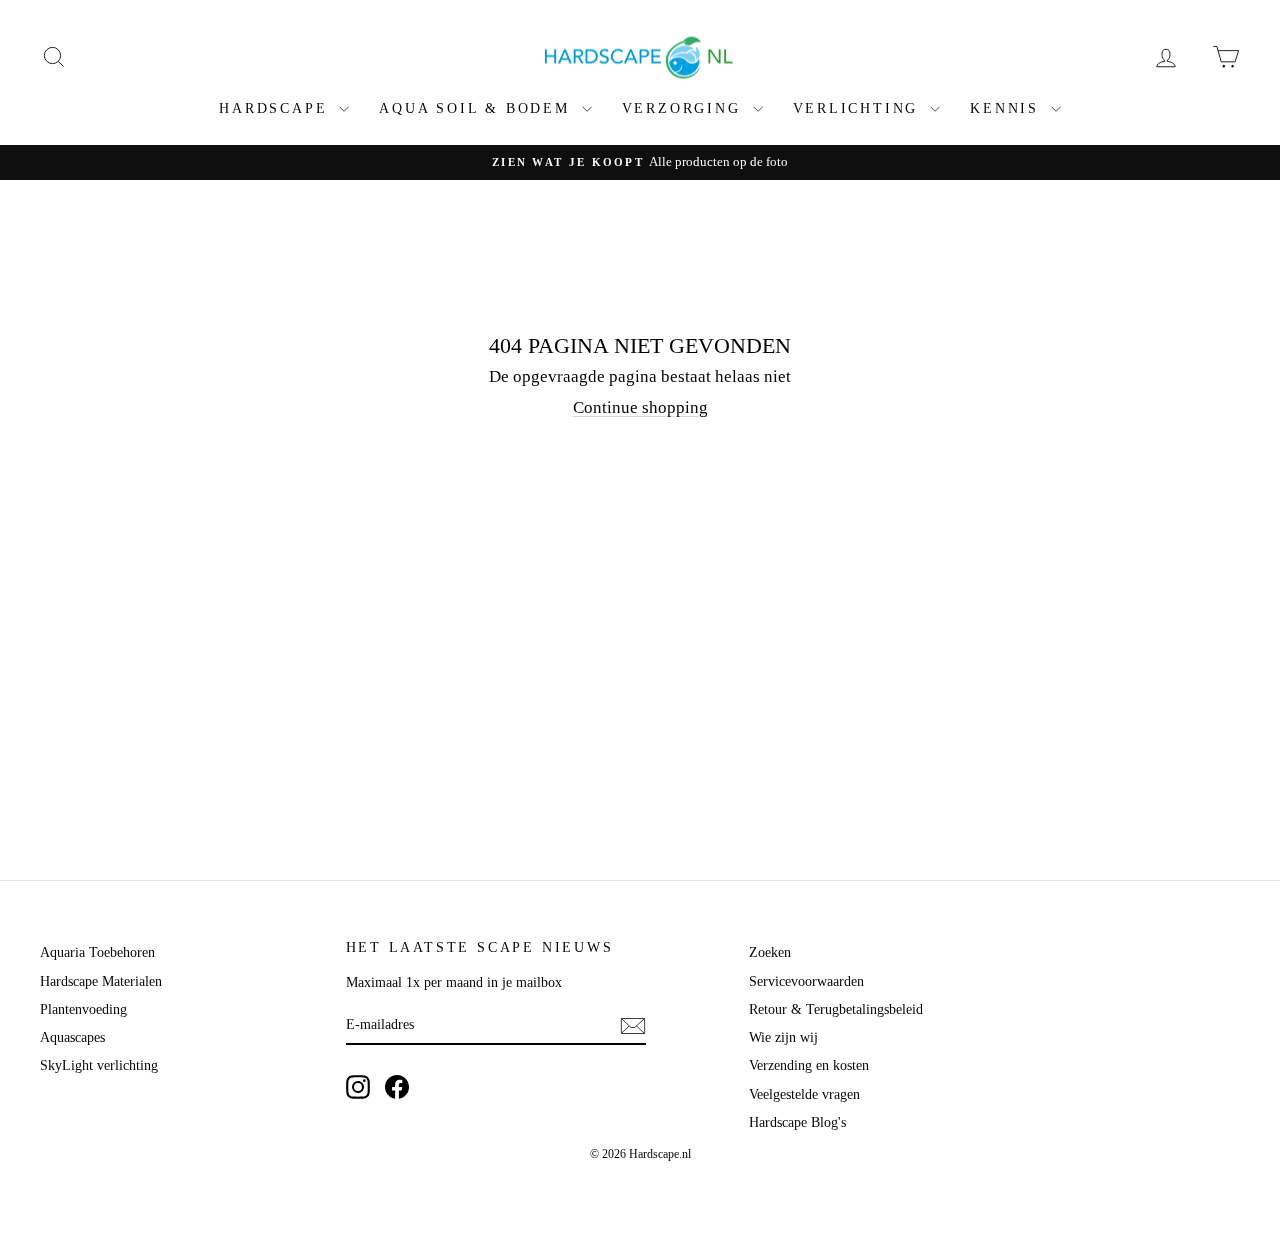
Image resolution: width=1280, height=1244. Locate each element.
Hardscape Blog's (797, 1122)
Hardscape (276, 108)
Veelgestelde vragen (804, 1094)
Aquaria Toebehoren (97, 952)
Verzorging (685, 108)
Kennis (1008, 108)
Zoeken (770, 952)
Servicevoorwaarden (806, 981)
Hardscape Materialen (101, 981)
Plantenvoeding (83, 1009)
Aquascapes (72, 1037)
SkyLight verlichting (99, 1065)
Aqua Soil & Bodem (477, 108)
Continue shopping (640, 407)
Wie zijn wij (783, 1037)
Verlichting (859, 108)
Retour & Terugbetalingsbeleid (836, 1009)
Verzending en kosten (809, 1065)
